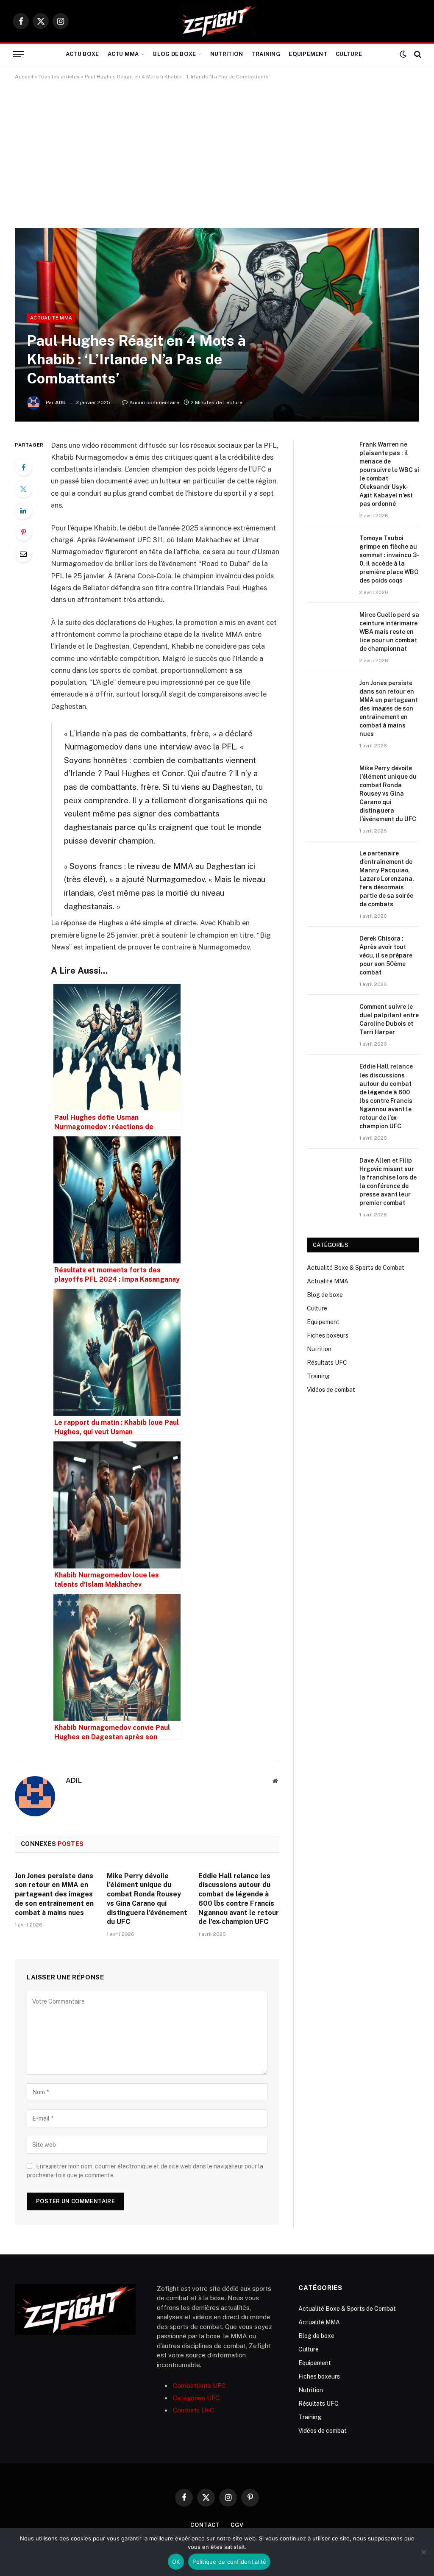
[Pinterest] (23, 532)
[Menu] (18, 54)
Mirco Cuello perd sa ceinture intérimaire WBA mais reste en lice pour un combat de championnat (389, 632)
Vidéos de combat (331, 1390)
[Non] (423, 2552)
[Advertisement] (217, 154)
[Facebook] (23, 467)
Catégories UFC (196, 2398)
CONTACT (205, 2525)
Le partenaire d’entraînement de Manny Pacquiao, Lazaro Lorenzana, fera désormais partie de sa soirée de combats (387, 879)
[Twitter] (23, 489)
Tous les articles (59, 77)
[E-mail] (23, 554)
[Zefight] (217, 21)
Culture (349, 54)
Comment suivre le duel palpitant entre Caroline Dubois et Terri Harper (389, 1019)
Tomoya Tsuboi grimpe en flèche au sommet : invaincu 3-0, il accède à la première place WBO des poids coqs (389, 559)
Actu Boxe (82, 54)
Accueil (24, 77)
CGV (237, 2525)
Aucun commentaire (154, 402)
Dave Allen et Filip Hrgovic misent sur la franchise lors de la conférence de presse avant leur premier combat (388, 1182)
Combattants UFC (199, 2386)
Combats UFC (193, 2410)
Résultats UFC (327, 1363)
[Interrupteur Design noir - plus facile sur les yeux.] (403, 54)
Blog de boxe (174, 54)
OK (176, 2562)
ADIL (61, 402)
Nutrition (227, 54)
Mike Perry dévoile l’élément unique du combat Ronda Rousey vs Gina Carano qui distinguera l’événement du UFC (147, 1899)
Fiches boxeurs (328, 1335)
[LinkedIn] (23, 511)
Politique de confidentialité (229, 2562)
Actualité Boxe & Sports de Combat (356, 1268)
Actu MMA (123, 54)
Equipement (308, 54)
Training (266, 54)
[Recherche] (417, 54)
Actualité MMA (51, 318)
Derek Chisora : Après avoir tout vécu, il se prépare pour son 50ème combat (386, 955)
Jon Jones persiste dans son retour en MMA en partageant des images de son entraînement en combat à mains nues (54, 1894)
